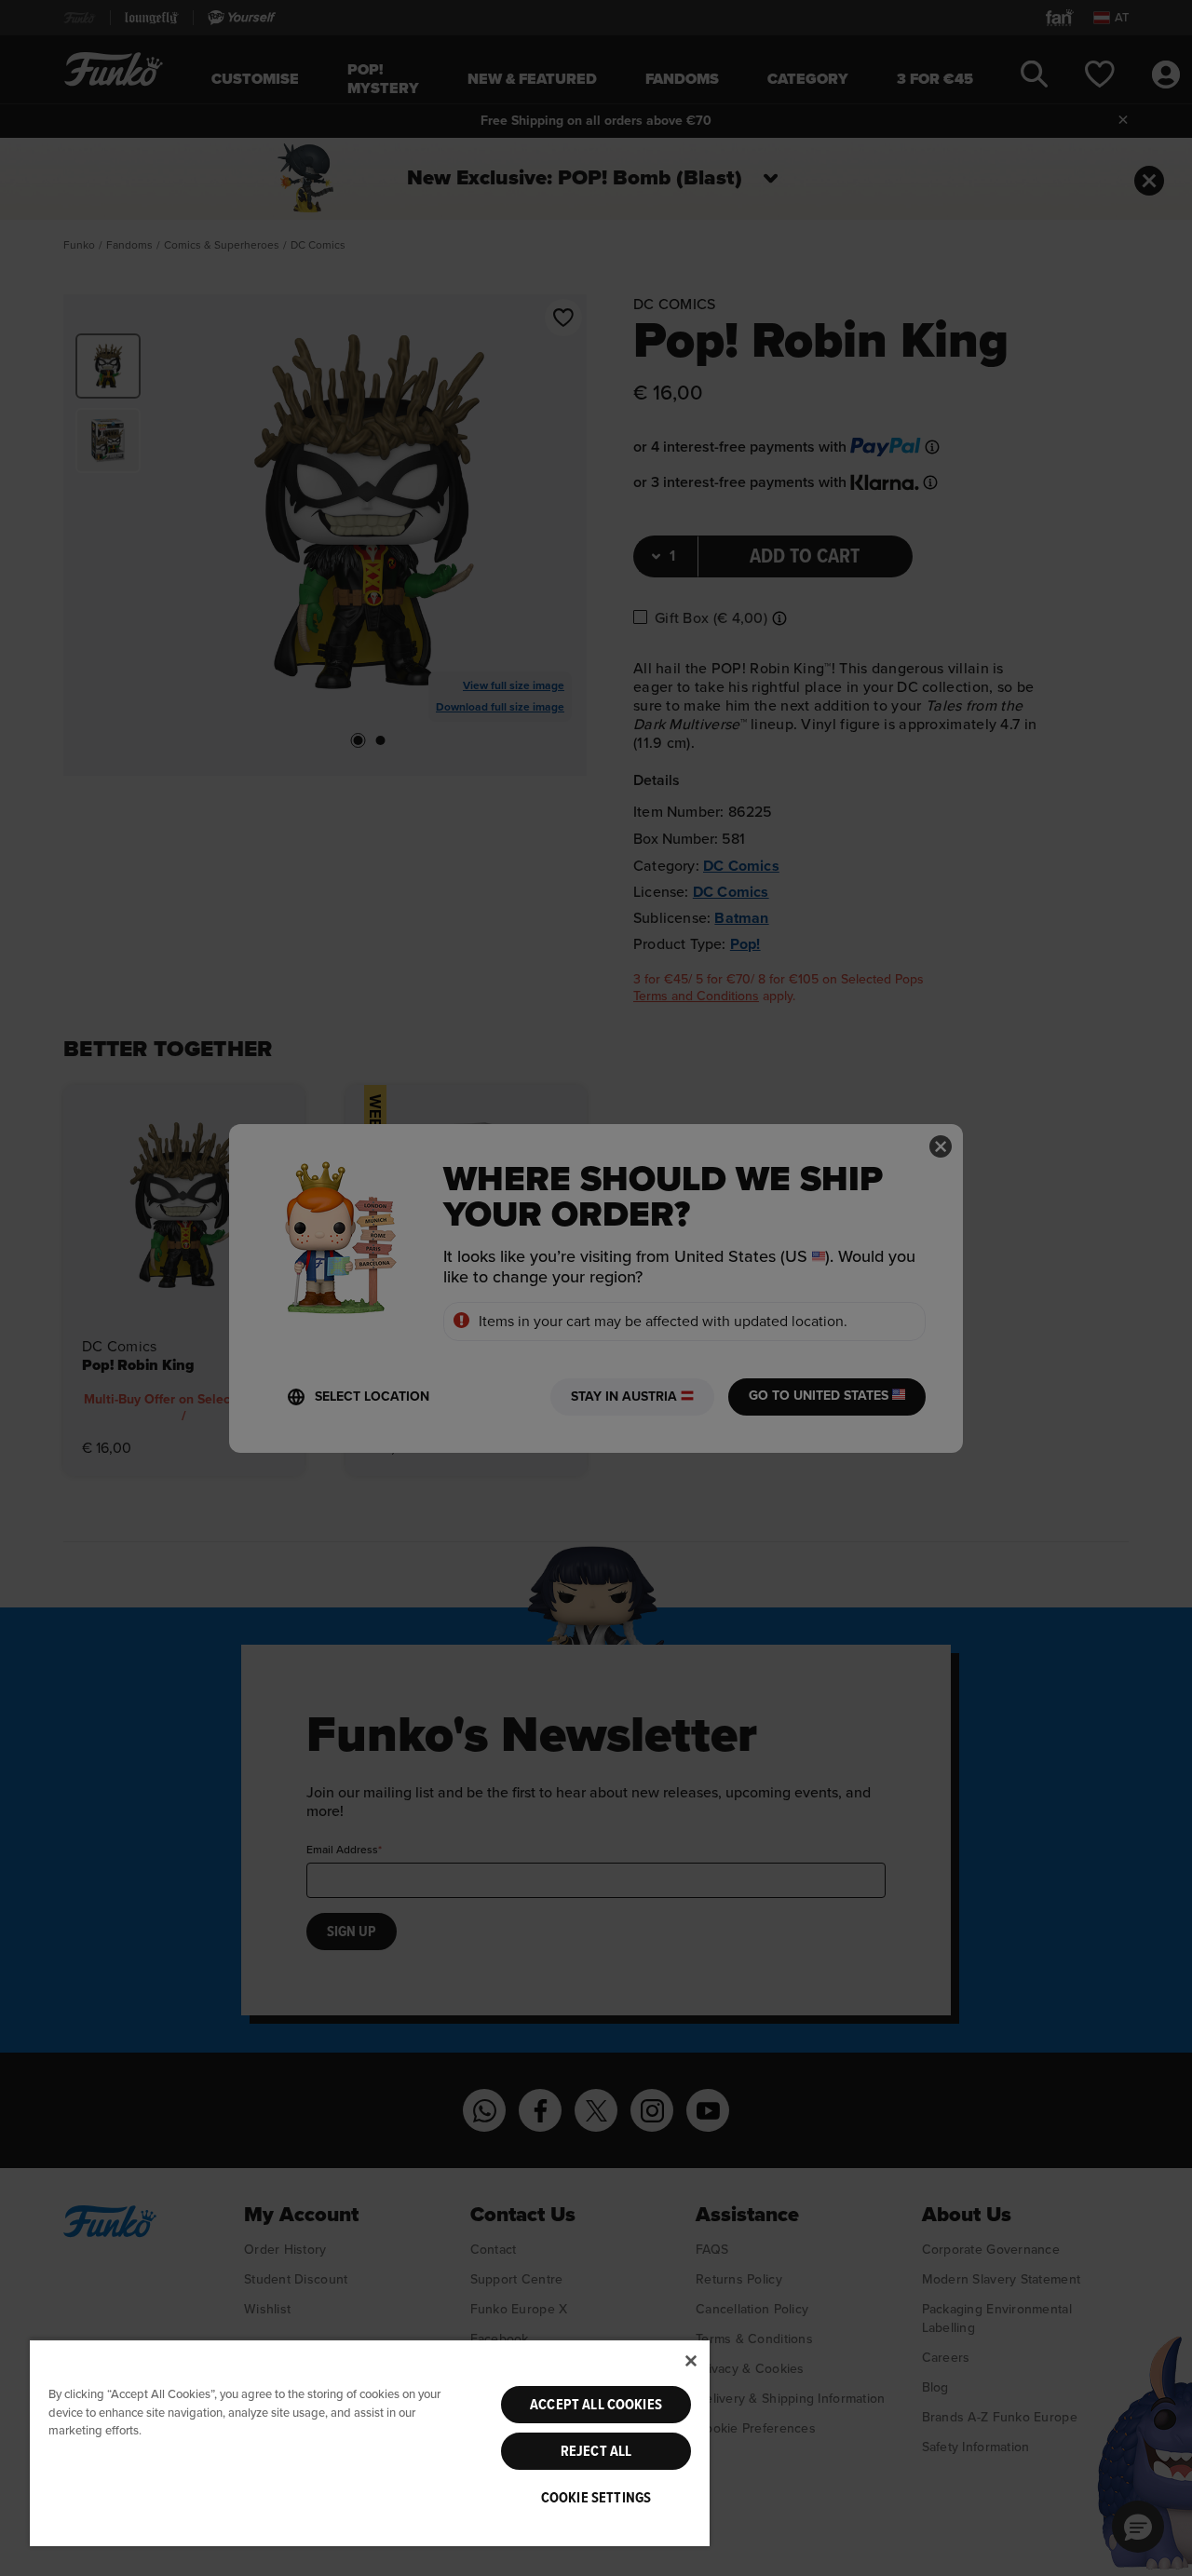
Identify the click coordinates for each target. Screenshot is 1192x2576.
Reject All (596, 2451)
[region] (370, 2442)
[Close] (691, 2361)
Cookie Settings (596, 2498)
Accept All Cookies (596, 2405)
